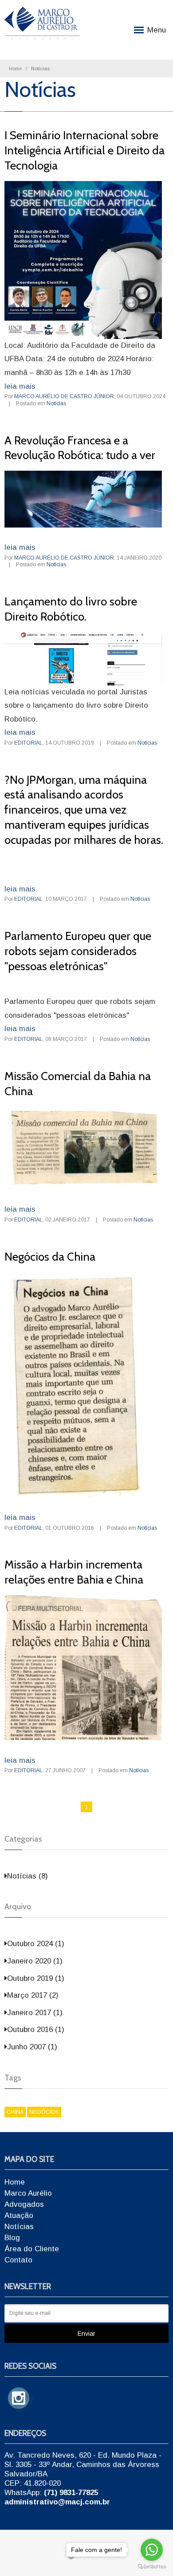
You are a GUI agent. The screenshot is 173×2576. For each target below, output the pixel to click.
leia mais (20, 386)
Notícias (19, 2227)
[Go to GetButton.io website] (152, 2567)
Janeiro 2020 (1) (35, 1961)
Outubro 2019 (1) (36, 1978)
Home (15, 69)
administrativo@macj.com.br (57, 2502)
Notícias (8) (28, 1876)
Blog (12, 2238)
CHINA (15, 2112)
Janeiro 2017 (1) (35, 2013)
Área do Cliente (32, 2249)
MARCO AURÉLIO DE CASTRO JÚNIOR (64, 396)
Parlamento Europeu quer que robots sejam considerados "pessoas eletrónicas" (78, 951)
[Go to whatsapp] (152, 2550)
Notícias (56, 403)
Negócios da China (50, 1257)
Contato (18, 2260)
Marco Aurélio (28, 2193)
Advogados (24, 2204)
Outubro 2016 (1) (36, 2030)
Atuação (19, 2215)
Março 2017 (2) (33, 1995)
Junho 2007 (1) (32, 2047)
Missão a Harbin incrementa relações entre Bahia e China (74, 1572)
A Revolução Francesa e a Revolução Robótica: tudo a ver (80, 448)
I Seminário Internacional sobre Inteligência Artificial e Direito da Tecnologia (85, 150)
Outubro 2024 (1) (36, 1944)
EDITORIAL (28, 743)
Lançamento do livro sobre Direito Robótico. (71, 609)
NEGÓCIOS (44, 2112)
